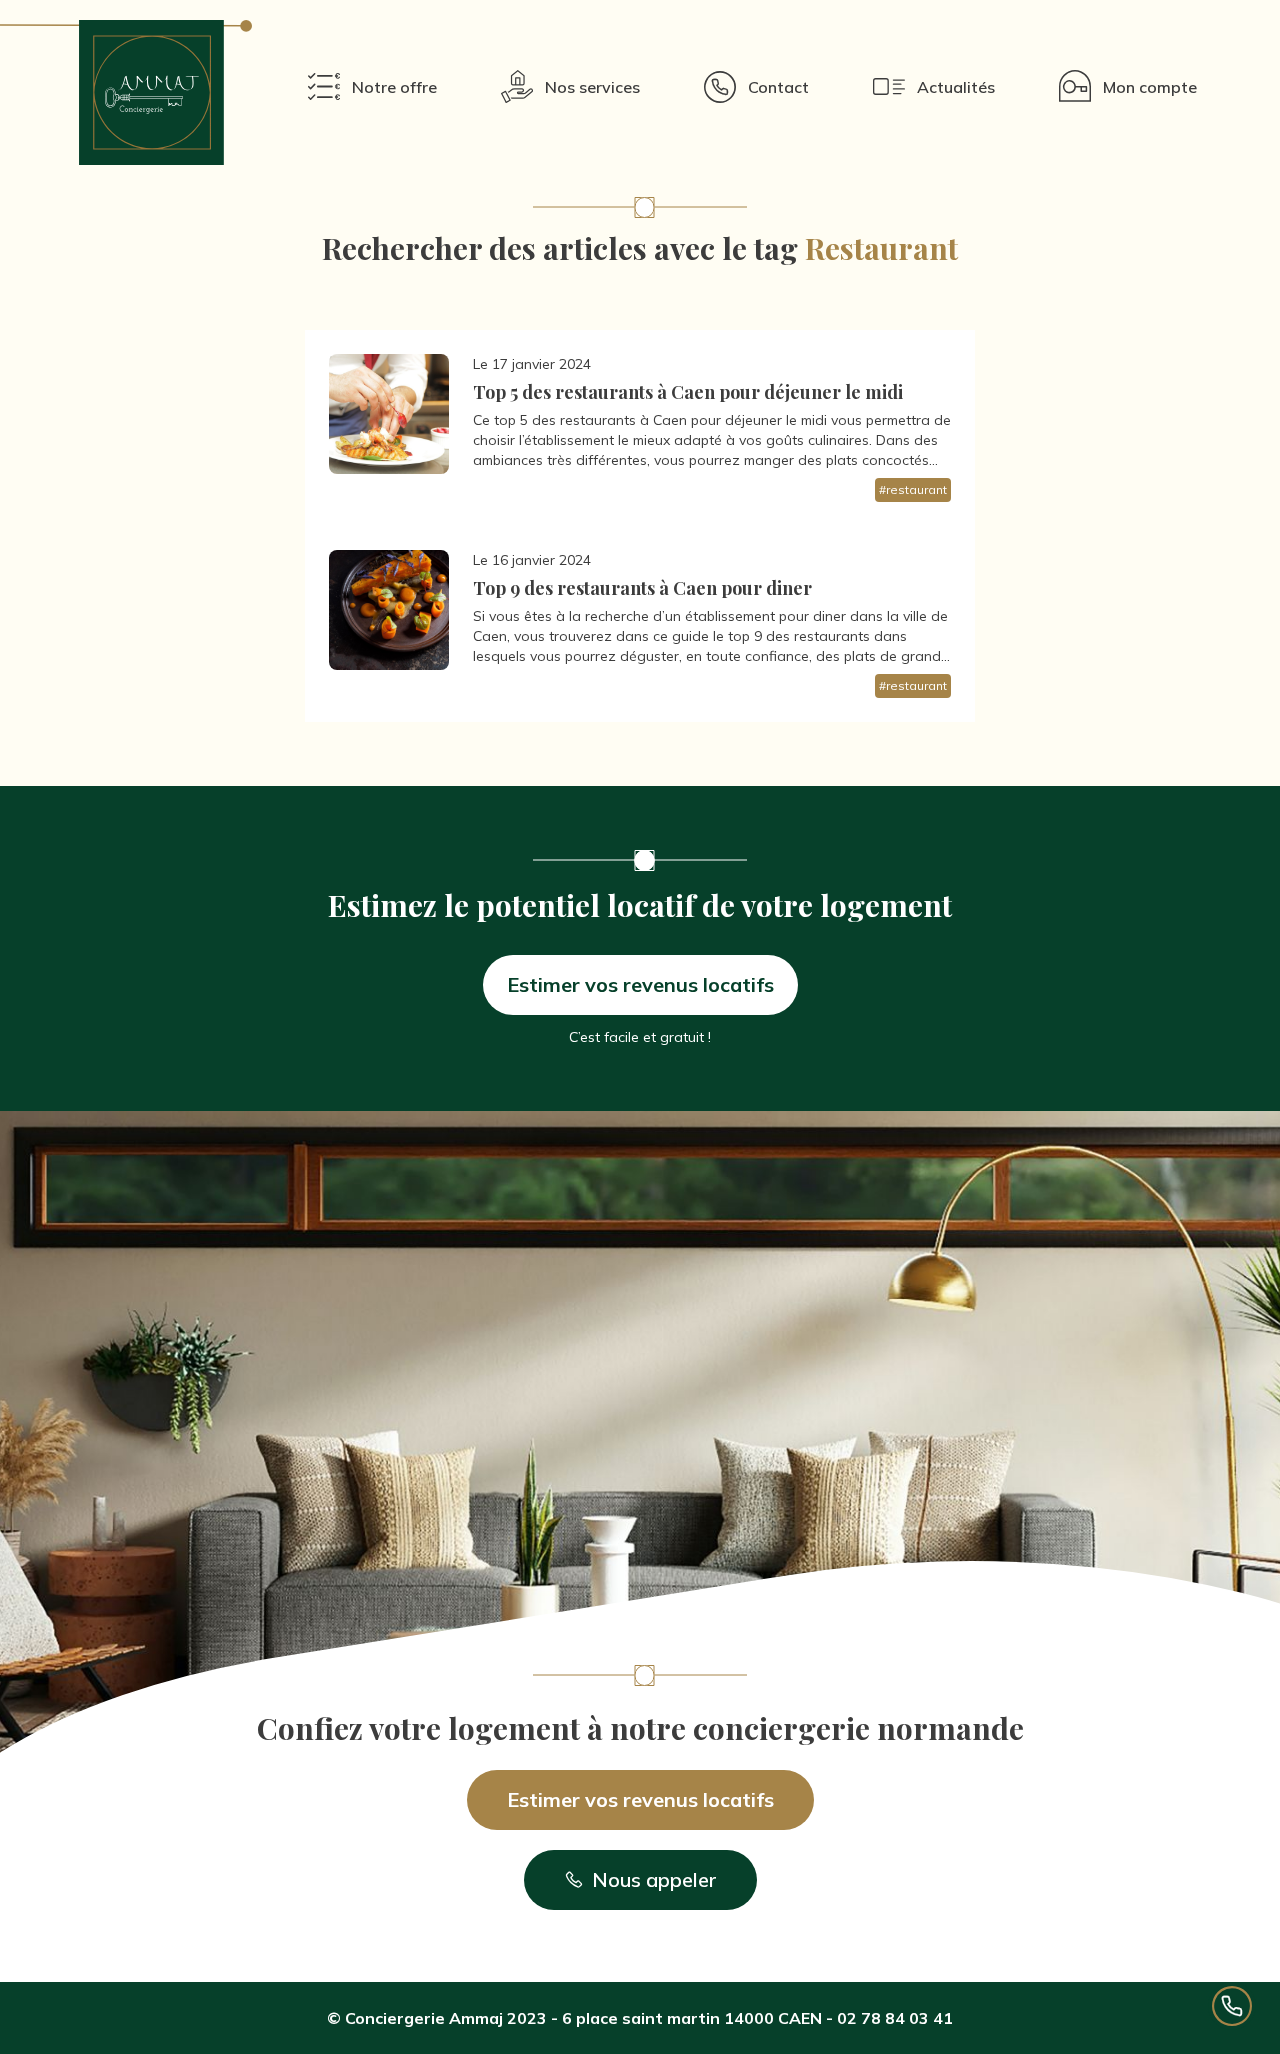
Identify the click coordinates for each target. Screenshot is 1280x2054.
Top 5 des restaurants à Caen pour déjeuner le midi (688, 392)
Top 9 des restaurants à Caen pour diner (642, 588)
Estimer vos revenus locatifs (640, 984)
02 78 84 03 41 (895, 2018)
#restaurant (913, 489)
